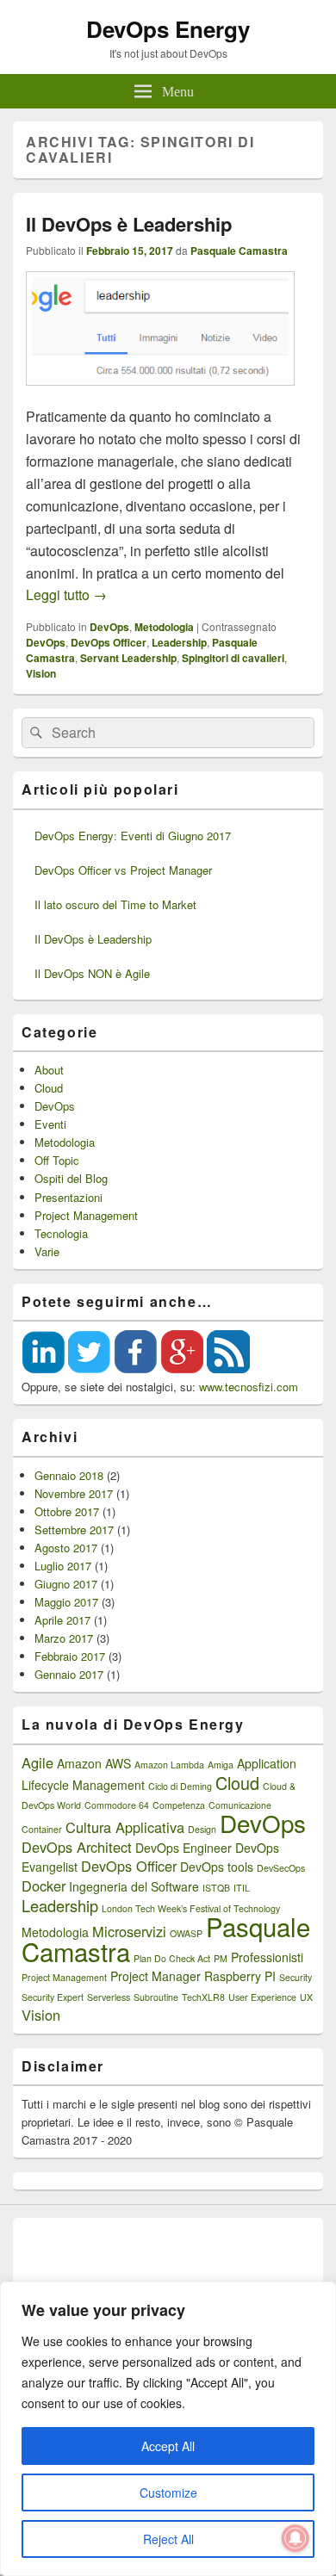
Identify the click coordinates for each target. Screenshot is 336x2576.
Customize (168, 2492)
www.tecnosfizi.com (249, 1387)
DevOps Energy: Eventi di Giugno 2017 (133, 836)
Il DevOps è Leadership (129, 224)
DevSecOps (281, 1868)
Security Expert (53, 1997)
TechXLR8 (203, 1997)
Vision (41, 673)
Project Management (86, 1215)
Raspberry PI (240, 1976)
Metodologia (164, 627)
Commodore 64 (117, 1805)
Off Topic (57, 1160)
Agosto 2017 (66, 1548)
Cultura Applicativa (125, 1827)
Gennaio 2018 (69, 1475)
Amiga (221, 1765)
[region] (168, 2429)
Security (296, 1977)
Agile (37, 1762)
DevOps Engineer (184, 1848)
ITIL (242, 1888)
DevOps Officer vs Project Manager (123, 870)
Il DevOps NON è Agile (92, 973)
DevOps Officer (109, 642)
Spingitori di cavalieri (233, 658)
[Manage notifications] (296, 2538)
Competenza (179, 1805)
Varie (47, 1251)
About (49, 1070)
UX (306, 1997)
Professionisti (267, 1957)
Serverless (109, 1997)
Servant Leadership (128, 658)
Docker (44, 1886)
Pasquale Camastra (239, 251)
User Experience (262, 1997)
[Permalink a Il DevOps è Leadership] (160, 394)
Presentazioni (68, 1197)
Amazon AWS (94, 1763)
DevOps (109, 627)
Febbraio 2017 (70, 1656)
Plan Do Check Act (172, 1958)
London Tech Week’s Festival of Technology (191, 1908)
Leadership (179, 642)
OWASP (186, 1933)
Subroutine (156, 1997)
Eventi (50, 1124)
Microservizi (129, 1931)
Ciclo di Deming (180, 1786)
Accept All (168, 2446)
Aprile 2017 (62, 1620)
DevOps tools (217, 1867)
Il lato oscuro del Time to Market (115, 904)
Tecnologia (61, 1233)
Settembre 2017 (74, 1529)
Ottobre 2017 (67, 1511)
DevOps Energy (168, 29)
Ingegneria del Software (134, 1886)
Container (42, 1829)
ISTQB (216, 1888)
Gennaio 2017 (69, 1674)
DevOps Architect (77, 1847)
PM (221, 1958)
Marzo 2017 (64, 1638)
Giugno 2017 (66, 1584)
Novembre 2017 (74, 1493)
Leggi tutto (66, 594)
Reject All (168, 2539)
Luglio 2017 (63, 1566)
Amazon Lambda (169, 1765)
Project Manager (156, 1976)
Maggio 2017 (66, 1602)
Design (202, 1829)
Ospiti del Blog (71, 1178)
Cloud (49, 1088)
